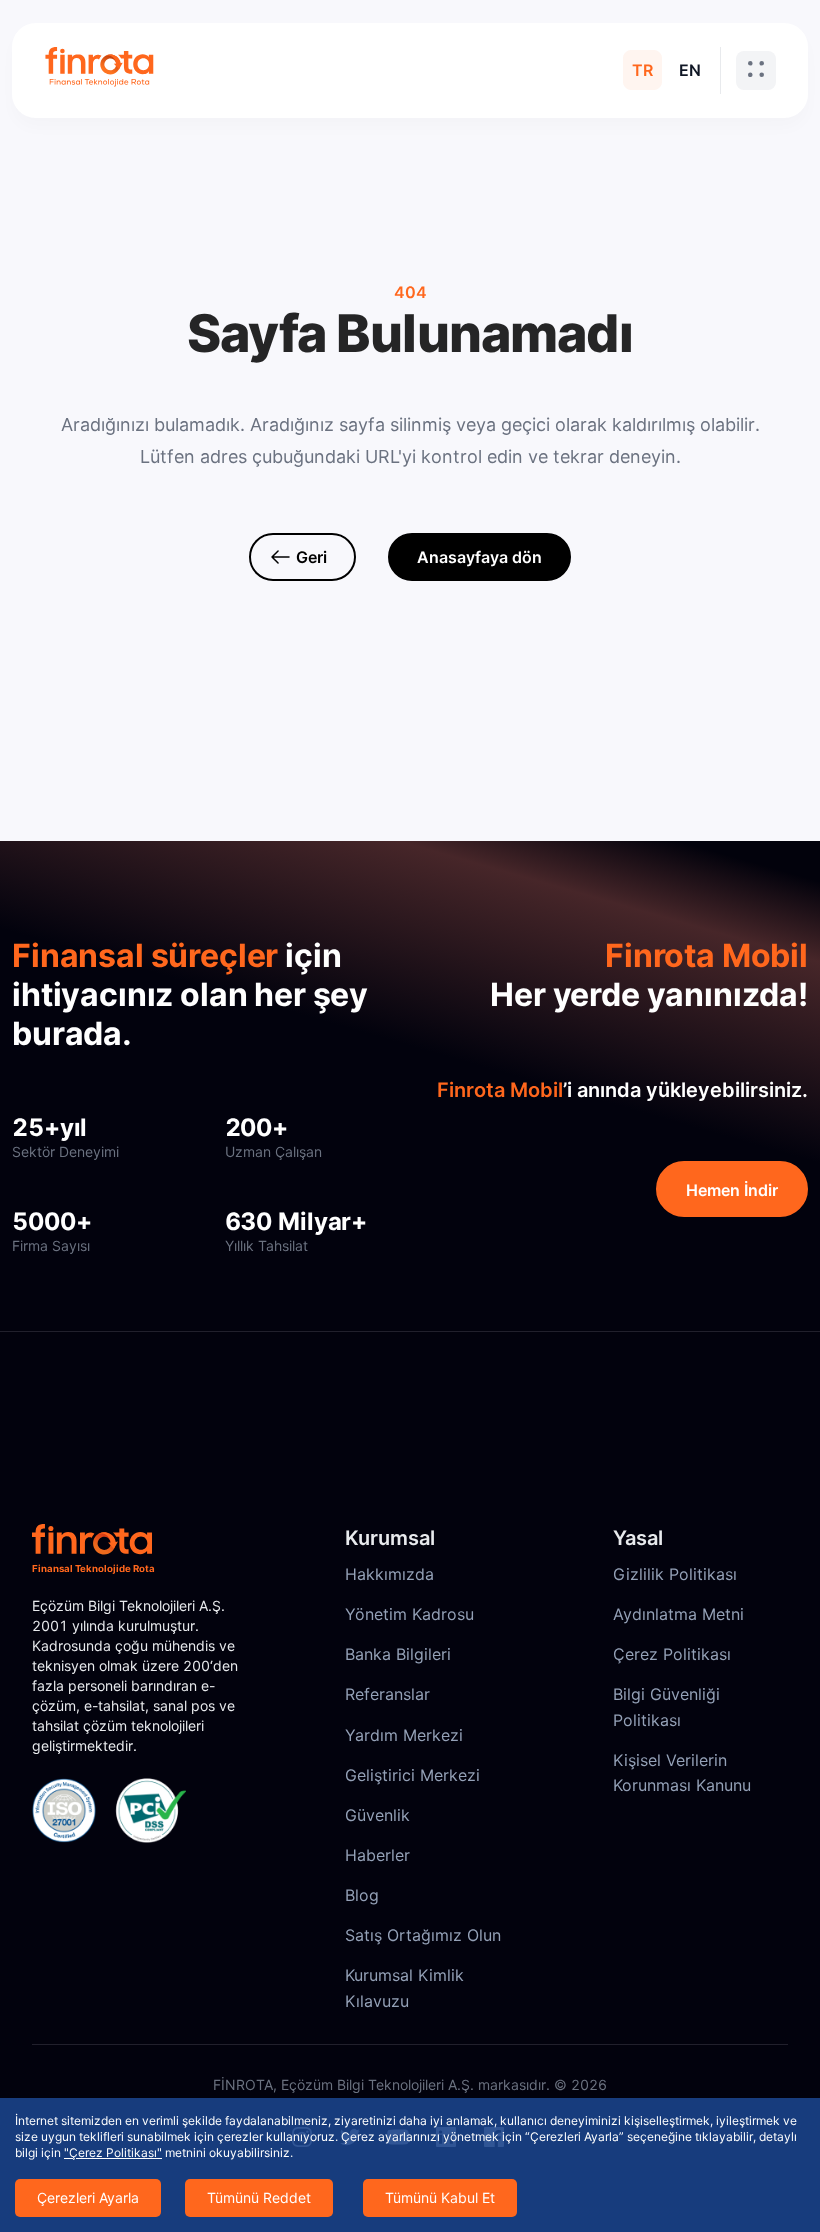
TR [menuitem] (642, 70)
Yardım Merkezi (404, 1735)
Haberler (377, 1855)
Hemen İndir (732, 1190)
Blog (362, 1895)
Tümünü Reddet (259, 2197)
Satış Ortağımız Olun (423, 1935)
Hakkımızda (389, 1574)
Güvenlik (377, 1815)
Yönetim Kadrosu (409, 1614)
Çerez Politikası (672, 1654)
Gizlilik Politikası (675, 1574)
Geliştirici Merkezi (412, 1775)
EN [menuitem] (690, 70)
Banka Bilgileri (398, 1654)
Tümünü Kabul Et (440, 2197)
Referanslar (387, 1694)
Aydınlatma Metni (678, 1614)
